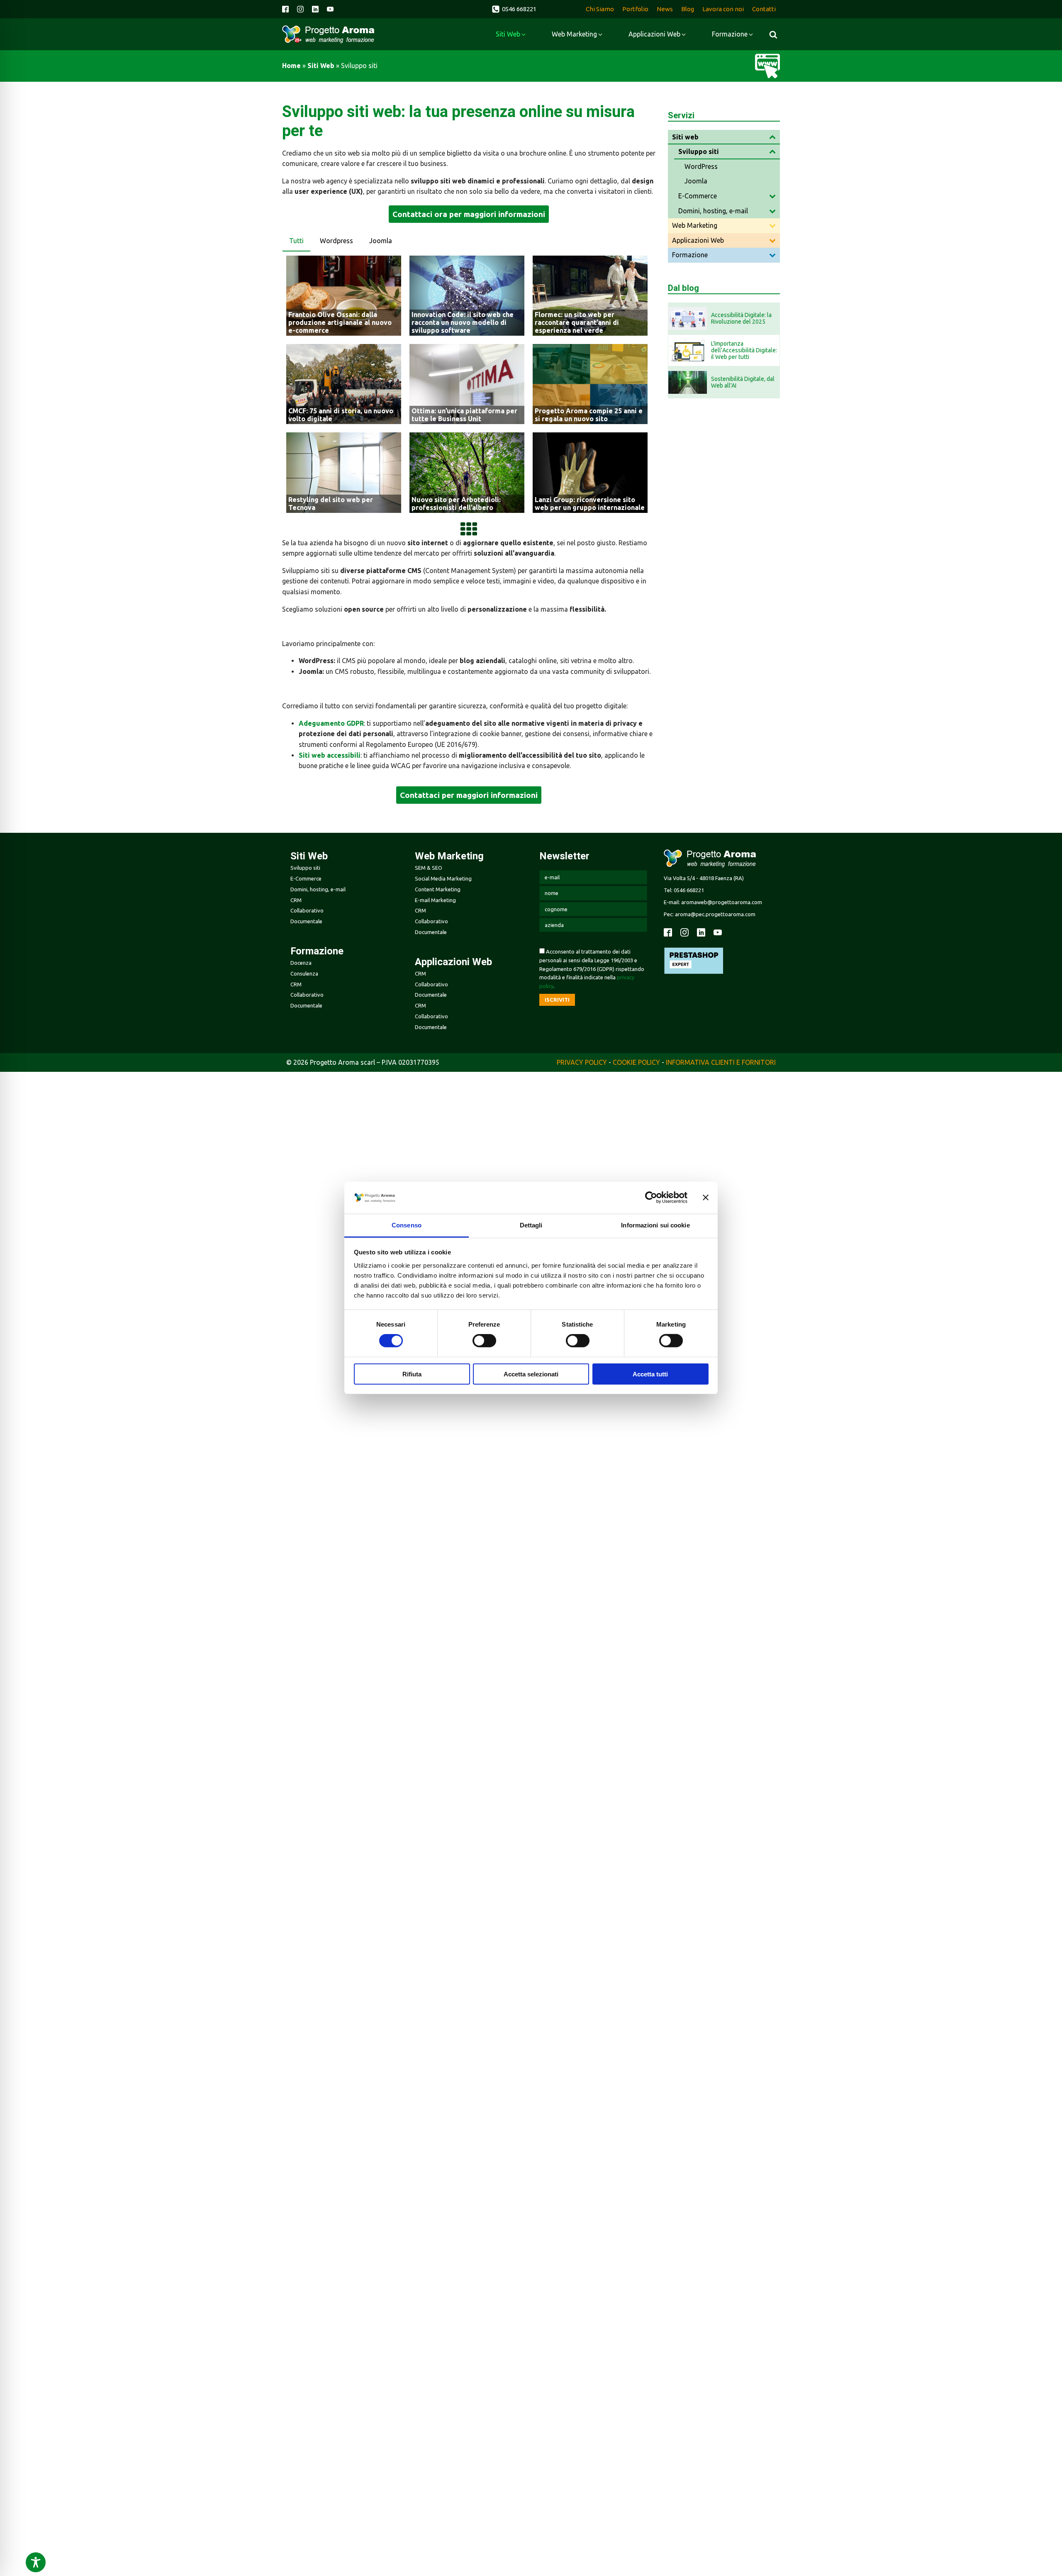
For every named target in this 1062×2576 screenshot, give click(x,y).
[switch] (484, 1341)
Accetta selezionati (531, 1374)
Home (291, 66)
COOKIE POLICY (636, 1062)
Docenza (301, 963)
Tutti (296, 241)
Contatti (764, 9)
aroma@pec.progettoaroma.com (715, 914)
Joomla (381, 241)
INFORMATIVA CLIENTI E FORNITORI (721, 1062)
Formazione (690, 255)
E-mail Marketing (435, 900)
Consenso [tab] (407, 1225)
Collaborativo (307, 910)
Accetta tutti (650, 1374)
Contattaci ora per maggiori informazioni (469, 214)
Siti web (321, 66)
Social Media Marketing (443, 878)
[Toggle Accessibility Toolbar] (36, 2562)
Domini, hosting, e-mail (713, 211)
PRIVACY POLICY (582, 1062)
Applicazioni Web (698, 240)
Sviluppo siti (699, 151)
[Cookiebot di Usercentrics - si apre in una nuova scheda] (651, 1198)
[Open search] (773, 34)
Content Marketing (438, 889)
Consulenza (304, 973)
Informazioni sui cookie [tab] (655, 1225)
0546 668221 (689, 890)
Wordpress (336, 241)
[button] (514, 9)
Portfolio (635, 9)
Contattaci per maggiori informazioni (469, 795)
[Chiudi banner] (706, 1198)
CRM (296, 900)
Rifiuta (412, 1374)
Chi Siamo (600, 9)
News (665, 9)
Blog (688, 9)
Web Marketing (695, 225)
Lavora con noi (723, 9)
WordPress (701, 166)
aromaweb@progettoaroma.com (721, 902)
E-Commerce (698, 196)
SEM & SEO (429, 868)
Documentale (306, 921)
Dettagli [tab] (531, 1225)
